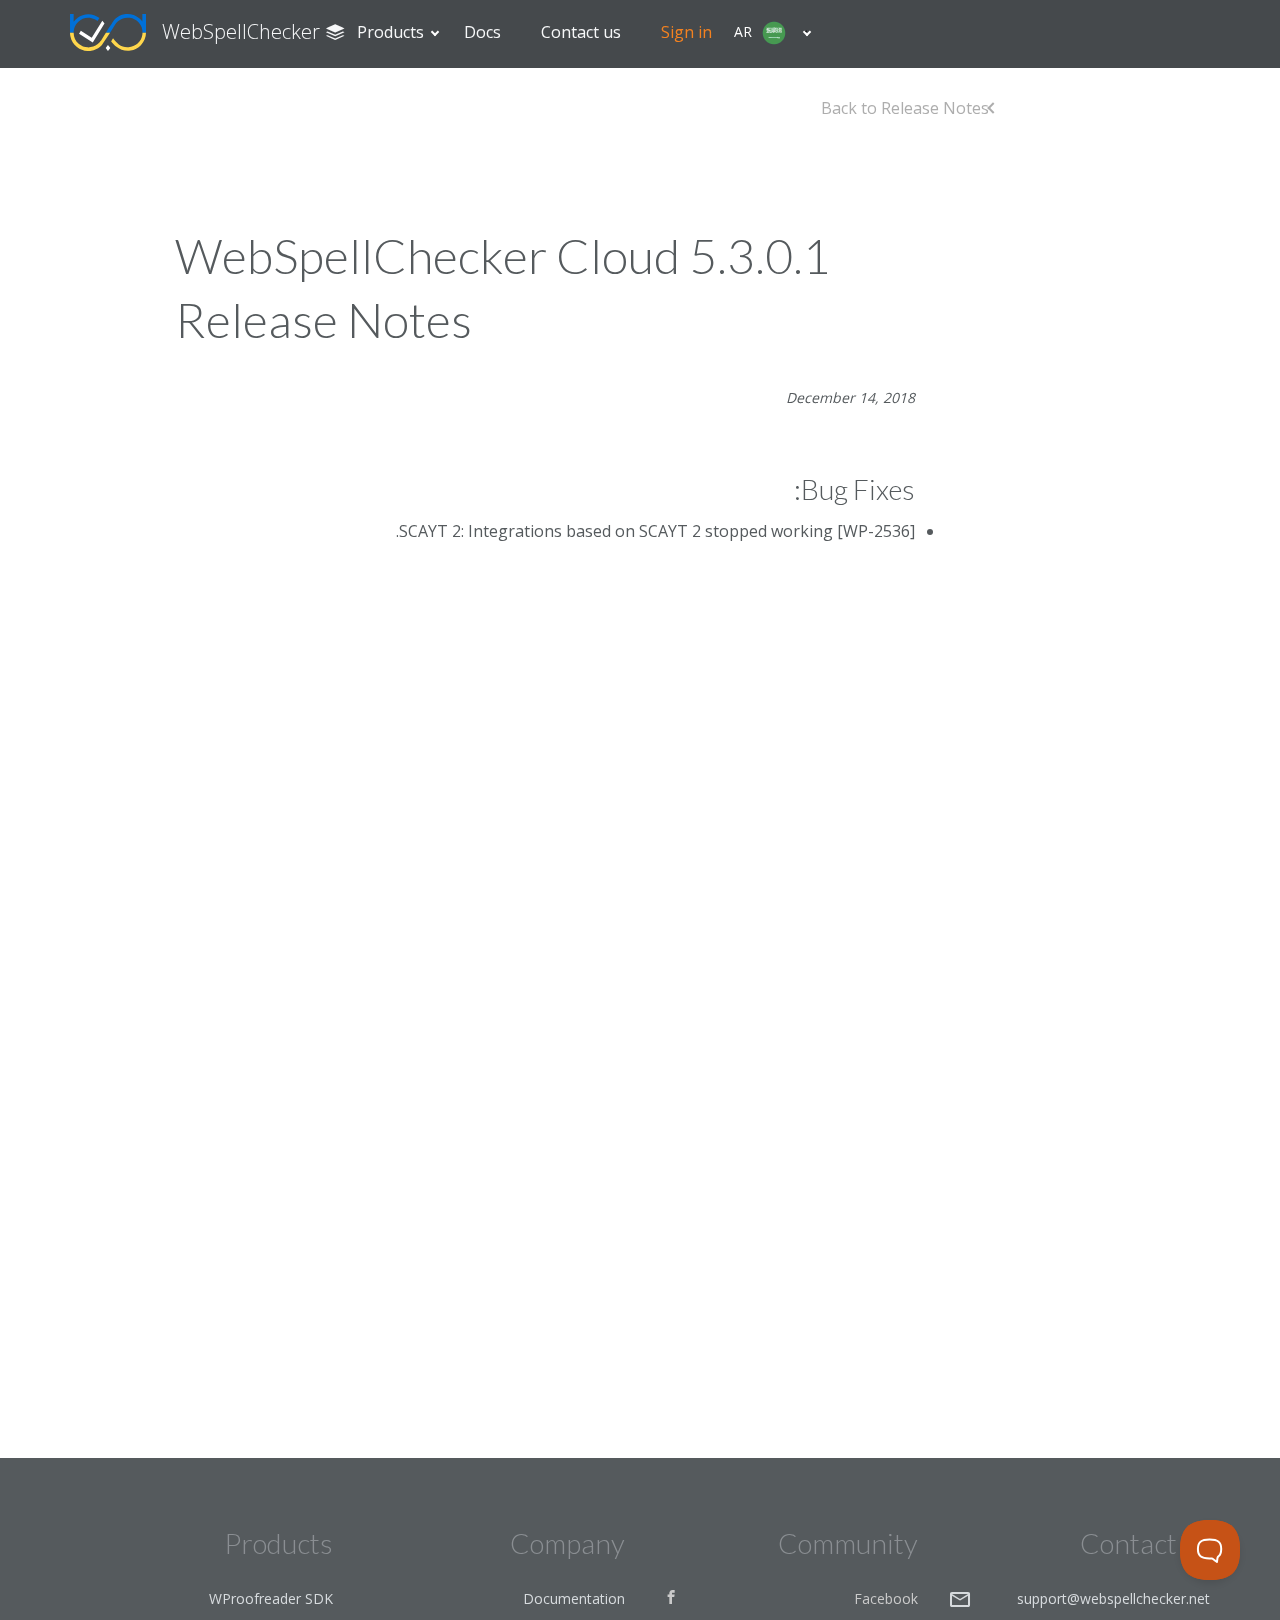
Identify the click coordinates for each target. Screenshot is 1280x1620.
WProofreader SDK (271, 1598)
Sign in (686, 32)
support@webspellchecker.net (1113, 1598)
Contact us (581, 32)
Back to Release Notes (905, 108)
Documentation (574, 1598)
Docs (482, 32)
